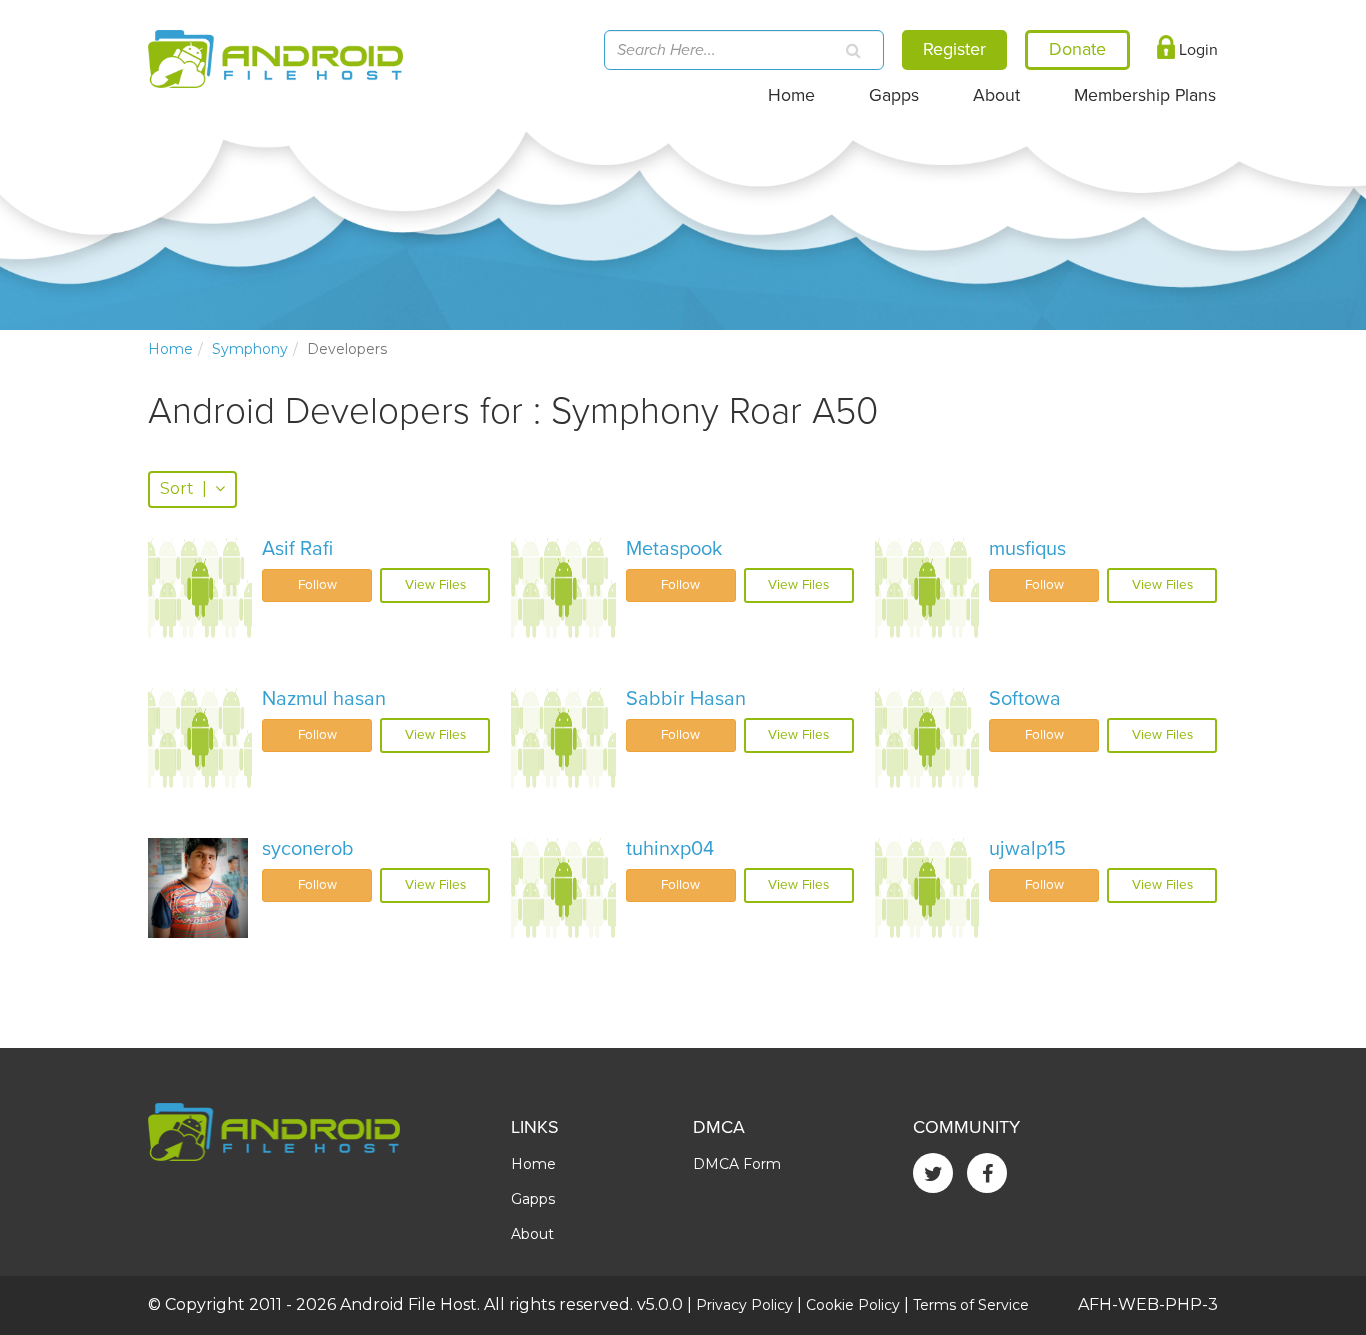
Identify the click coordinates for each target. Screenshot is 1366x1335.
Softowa (1025, 699)
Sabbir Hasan (686, 699)
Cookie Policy (853, 1305)
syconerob (308, 849)
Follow (317, 585)
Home (791, 95)
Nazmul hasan (324, 699)
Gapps (894, 95)
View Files (435, 585)
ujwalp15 (1027, 849)
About (996, 95)
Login (1196, 50)
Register (954, 49)
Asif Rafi (297, 549)
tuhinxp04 (670, 849)
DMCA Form (737, 1164)
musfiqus (1027, 549)
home (170, 349)
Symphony (250, 349)
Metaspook (674, 549)
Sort (183, 488)
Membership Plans (1145, 95)
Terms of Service (971, 1305)
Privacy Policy (744, 1305)
